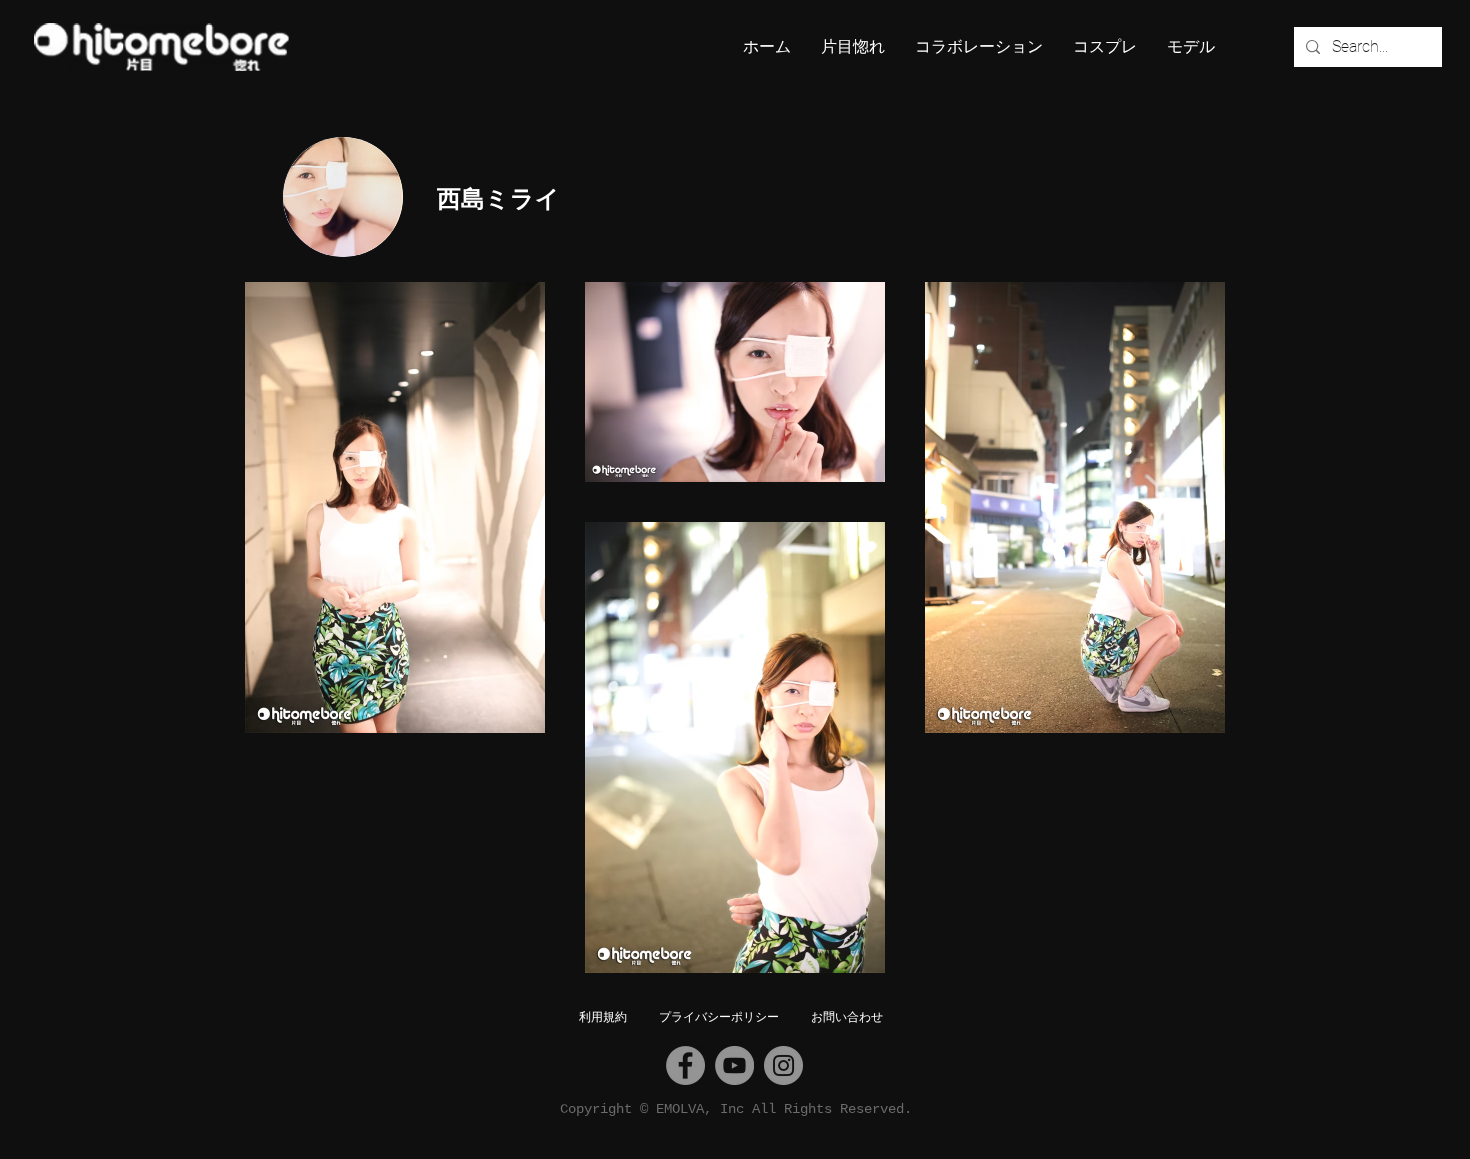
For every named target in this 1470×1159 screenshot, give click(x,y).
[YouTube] (734, 1065)
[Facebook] (685, 1065)
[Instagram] (783, 1065)
